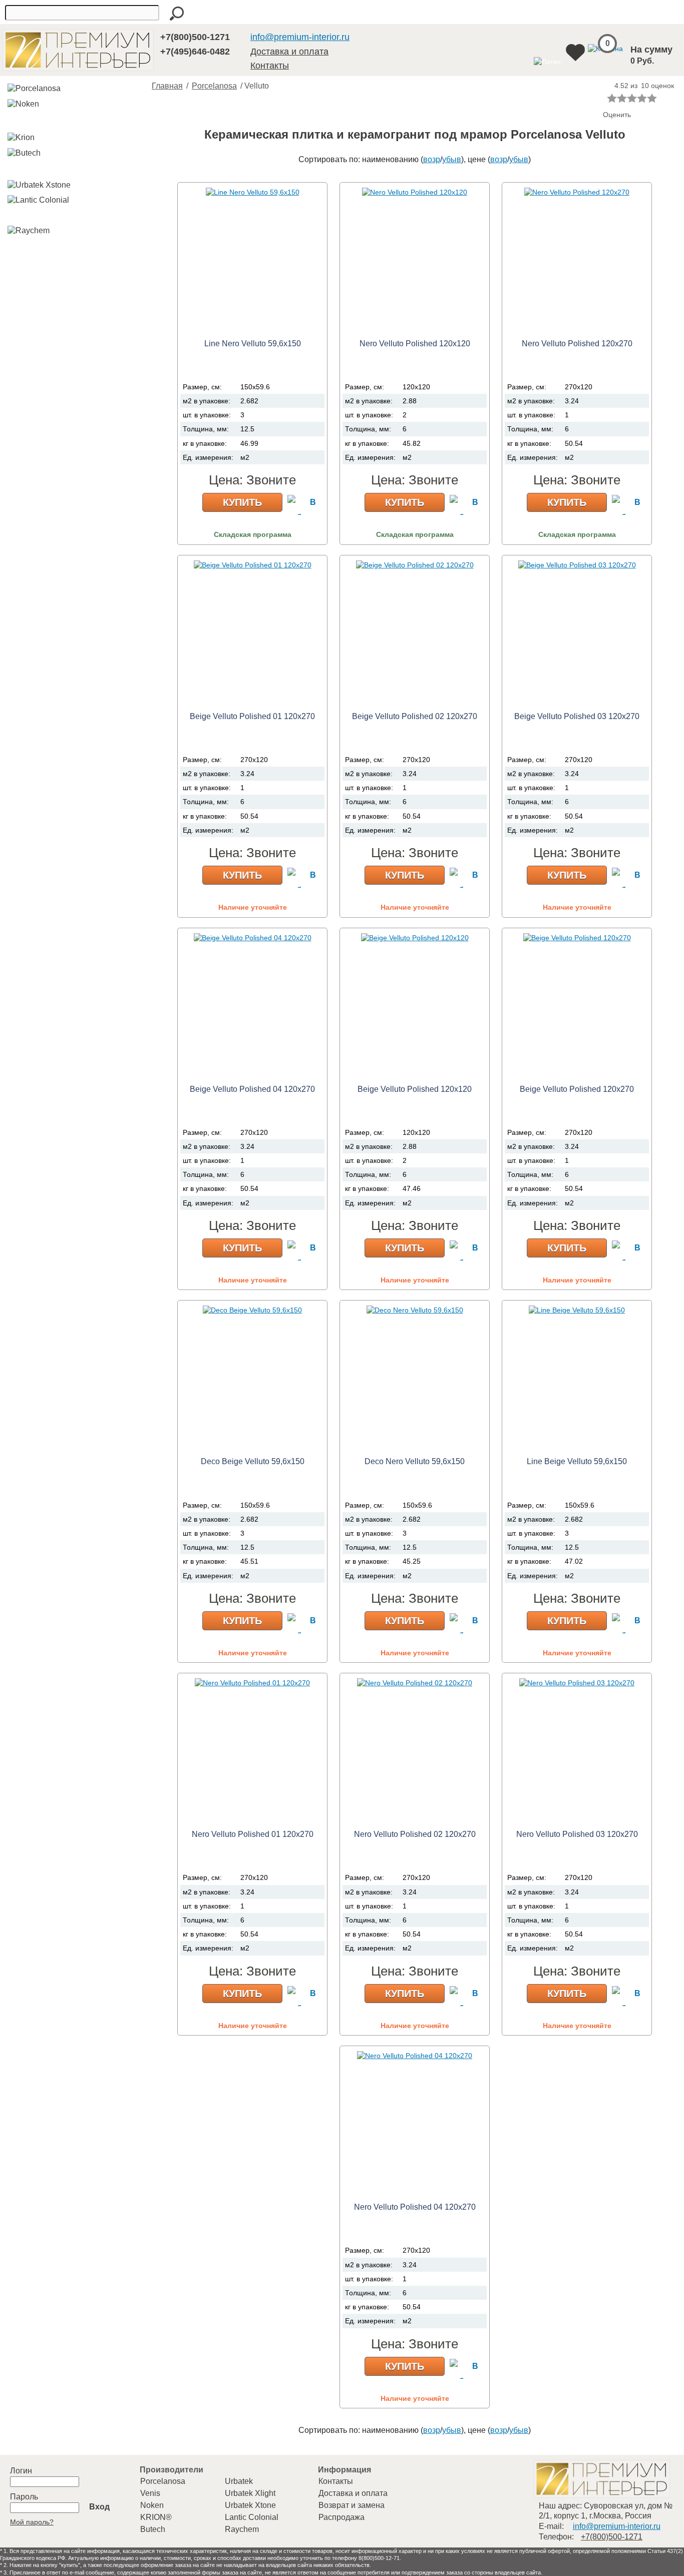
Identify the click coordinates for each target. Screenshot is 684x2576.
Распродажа (341, 2517)
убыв (452, 159)
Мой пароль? (32, 2522)
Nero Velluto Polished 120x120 (415, 344)
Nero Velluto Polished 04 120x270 (415, 2207)
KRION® (156, 2517)
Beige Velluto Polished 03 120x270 (577, 716)
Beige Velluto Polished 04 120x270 (252, 1089)
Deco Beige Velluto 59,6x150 (253, 1461)
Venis (150, 2493)
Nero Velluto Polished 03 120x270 (577, 1834)
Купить (242, 502)
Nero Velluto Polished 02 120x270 (415, 1834)
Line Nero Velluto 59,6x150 (253, 344)
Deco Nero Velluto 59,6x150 (415, 1461)
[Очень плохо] (612, 98)
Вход (99, 2507)
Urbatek (239, 2481)
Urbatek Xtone (250, 2505)
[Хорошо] (642, 98)
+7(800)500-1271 (195, 37)
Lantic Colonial (252, 2517)
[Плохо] (622, 98)
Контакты (270, 66)
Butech (153, 2529)
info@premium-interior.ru (300, 37)
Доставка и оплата (289, 52)
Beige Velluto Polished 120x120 (415, 1089)
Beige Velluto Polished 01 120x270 (252, 716)
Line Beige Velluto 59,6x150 (577, 1461)
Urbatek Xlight (250, 2493)
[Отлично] (652, 98)
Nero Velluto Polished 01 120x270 (253, 1834)
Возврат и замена (352, 2505)
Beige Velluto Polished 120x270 (577, 1089)
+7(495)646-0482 (195, 52)
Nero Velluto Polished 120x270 (577, 344)
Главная (167, 86)
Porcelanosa (214, 86)
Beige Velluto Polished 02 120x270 (415, 716)
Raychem (242, 2529)
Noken (152, 2505)
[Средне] (632, 98)
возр (432, 159)
